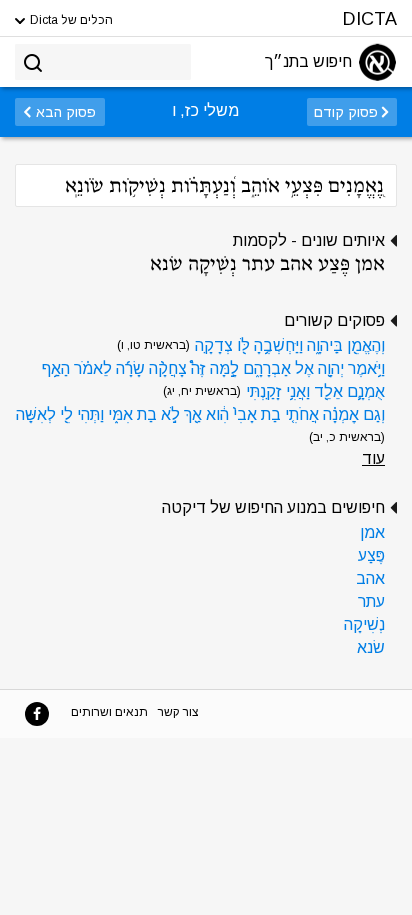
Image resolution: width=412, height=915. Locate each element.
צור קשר (178, 712)
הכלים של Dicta (70, 20)
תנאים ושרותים (109, 712)
